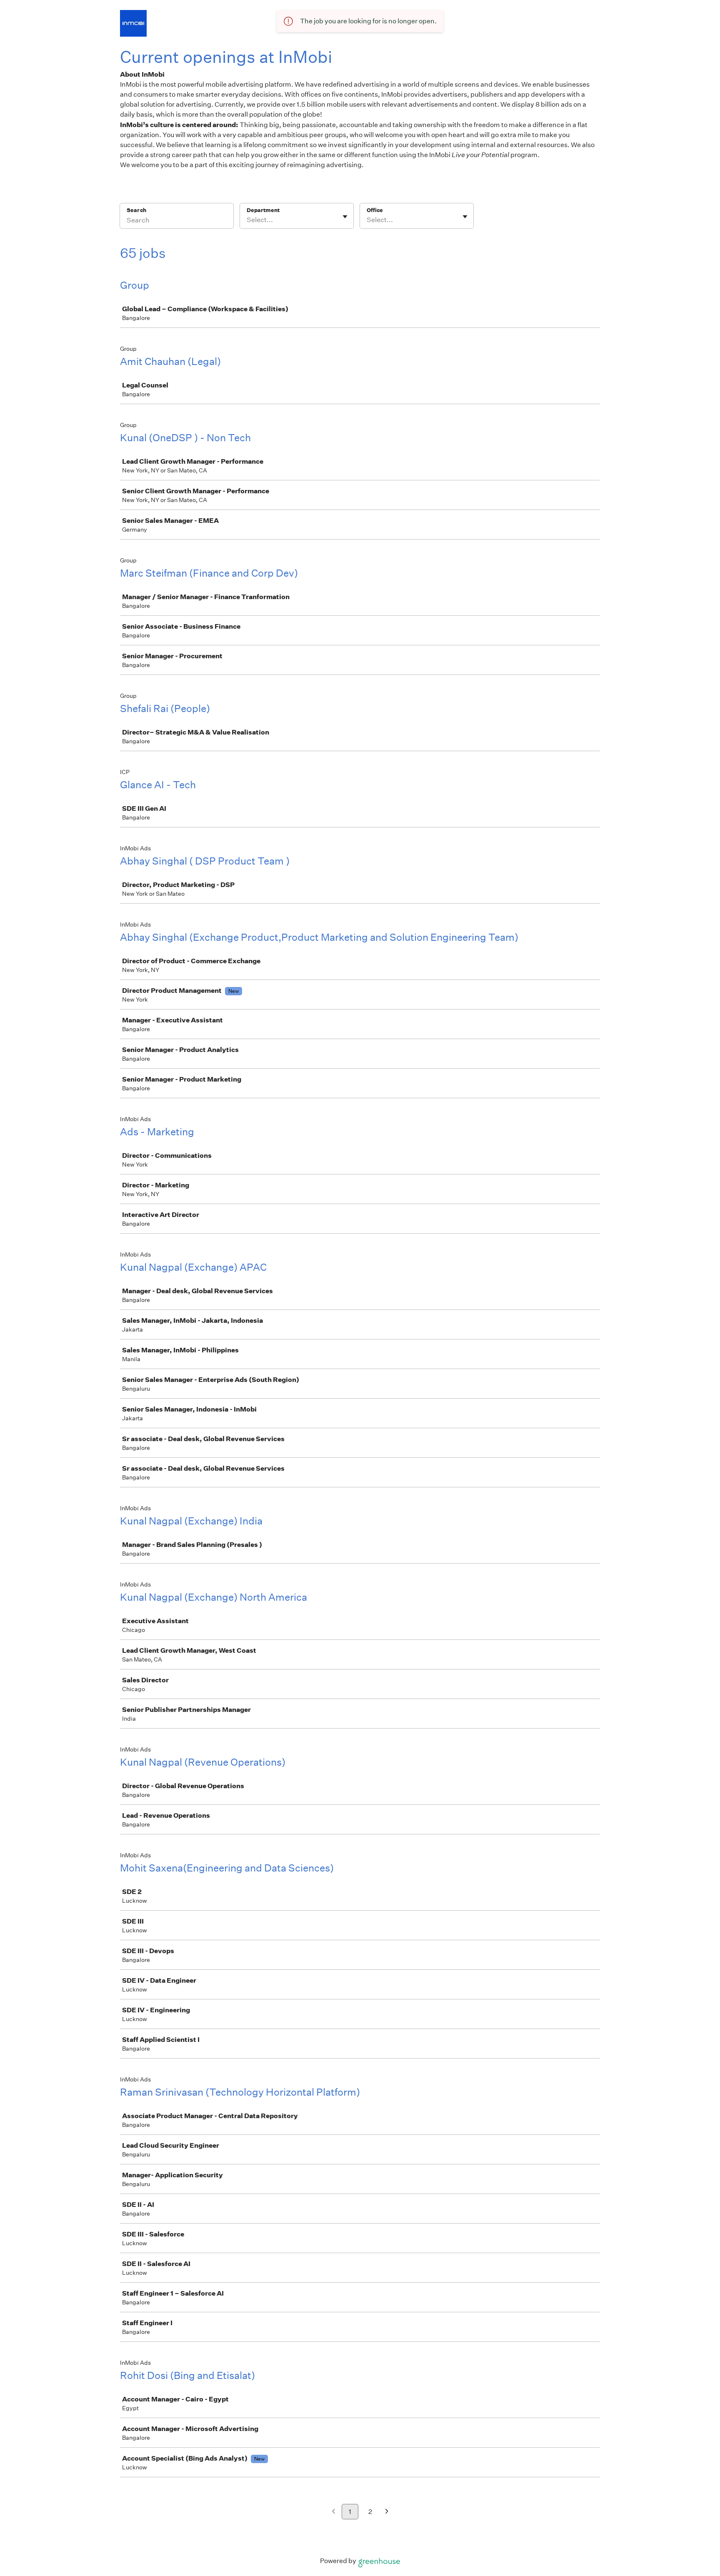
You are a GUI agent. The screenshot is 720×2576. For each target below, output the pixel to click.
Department (263, 210)
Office (375, 210)
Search (136, 210)
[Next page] (387, 2512)
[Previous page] (334, 2512)
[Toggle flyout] (345, 217)
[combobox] (247, 220)
